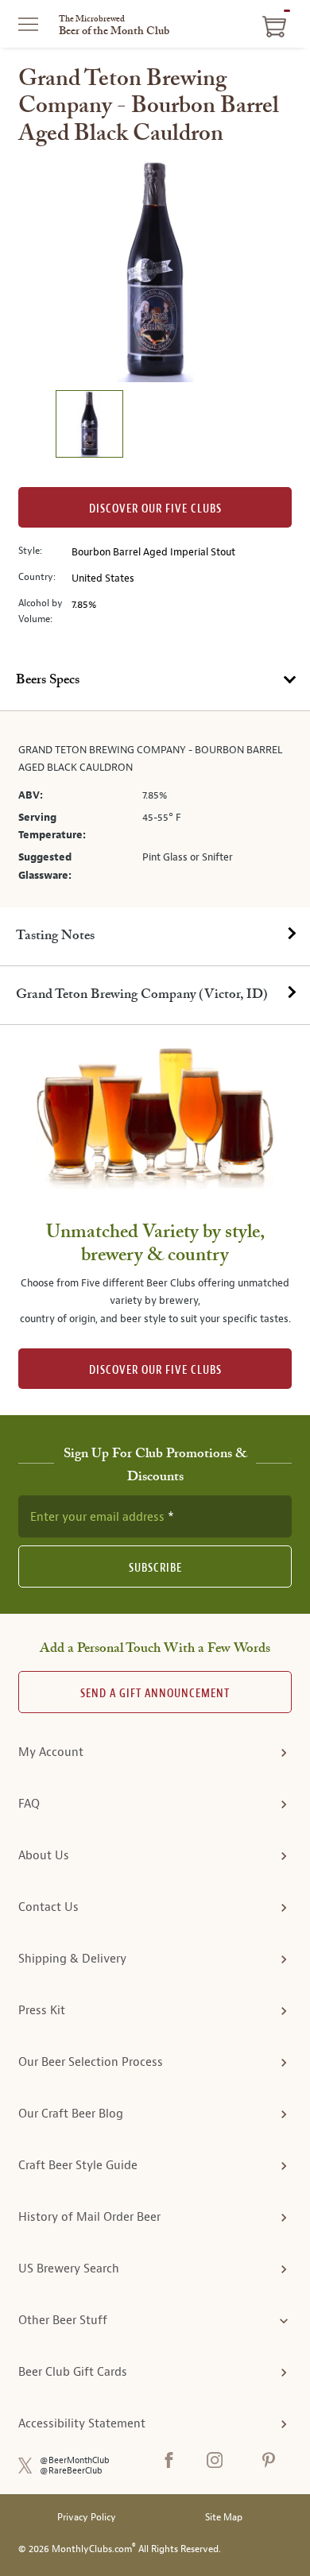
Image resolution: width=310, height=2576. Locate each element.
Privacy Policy (87, 2518)
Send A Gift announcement (155, 1694)
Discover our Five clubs (155, 509)
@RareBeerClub (71, 2471)
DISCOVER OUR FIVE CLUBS (155, 1370)
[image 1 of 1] (89, 426)
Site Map (224, 2518)
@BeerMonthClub (75, 2460)
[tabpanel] (155, 809)
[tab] (155, 681)
